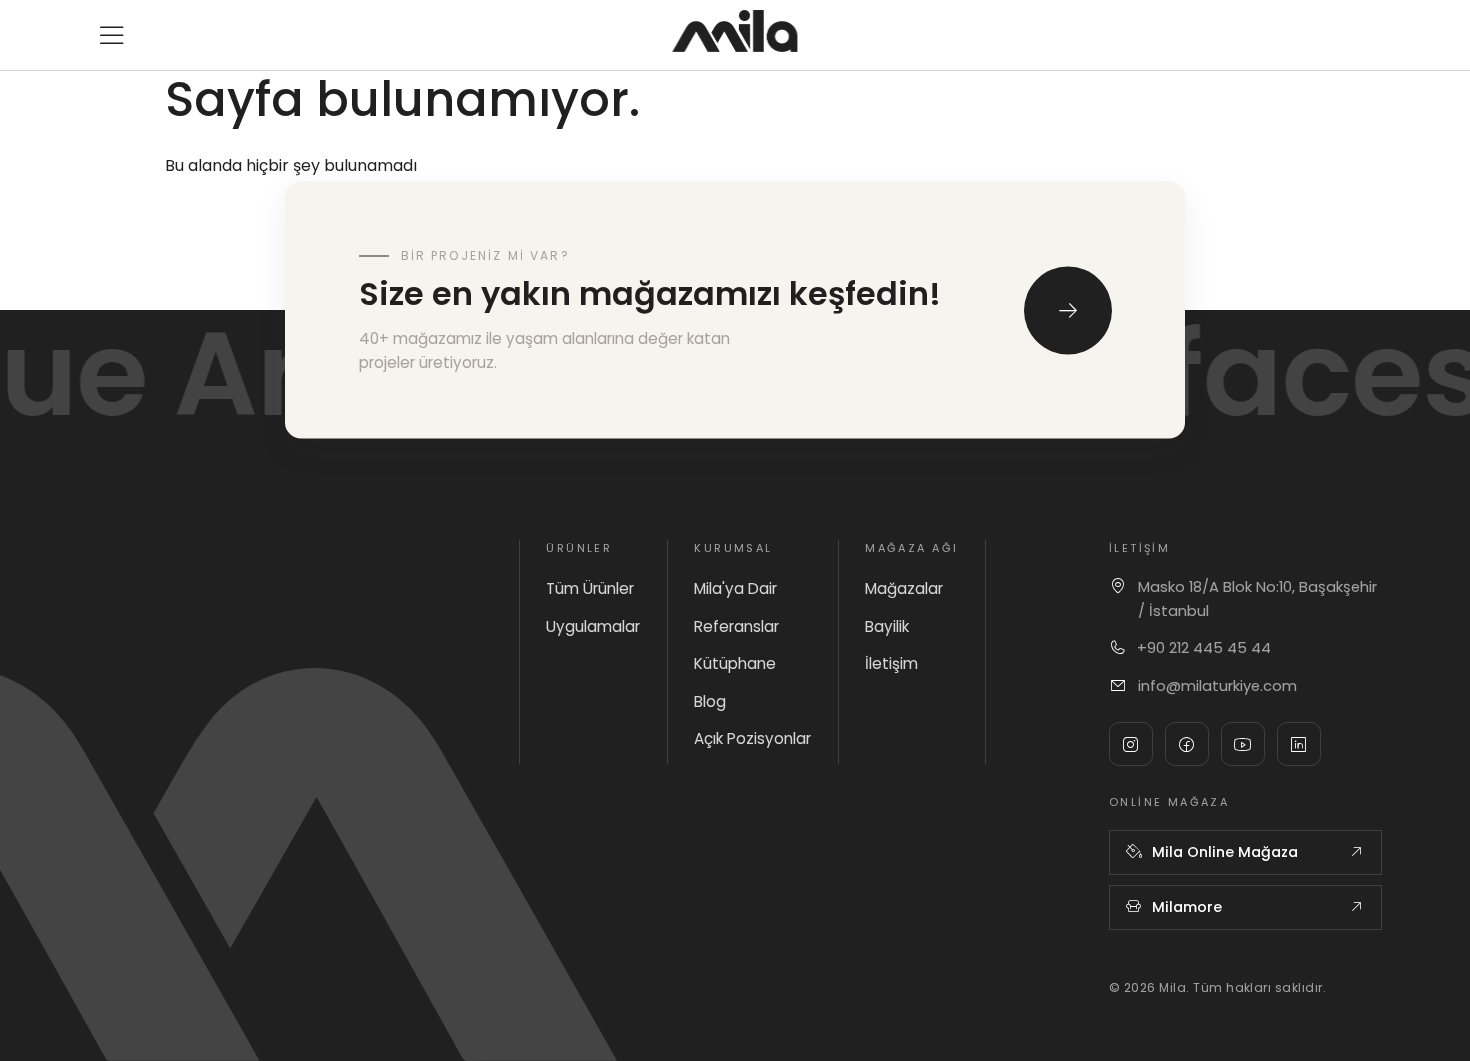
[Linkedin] (1299, 744)
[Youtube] (1243, 744)
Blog (710, 701)
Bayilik (887, 626)
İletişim (891, 663)
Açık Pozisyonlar (752, 738)
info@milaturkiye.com (1217, 686)
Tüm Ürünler (590, 588)
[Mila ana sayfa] (734, 31)
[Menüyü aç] (112, 35)
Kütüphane (735, 663)
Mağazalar (904, 588)
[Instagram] (1131, 744)
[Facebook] (1187, 744)
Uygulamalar (593, 626)
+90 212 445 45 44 (1204, 648)
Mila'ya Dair (735, 588)
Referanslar (736, 626)
